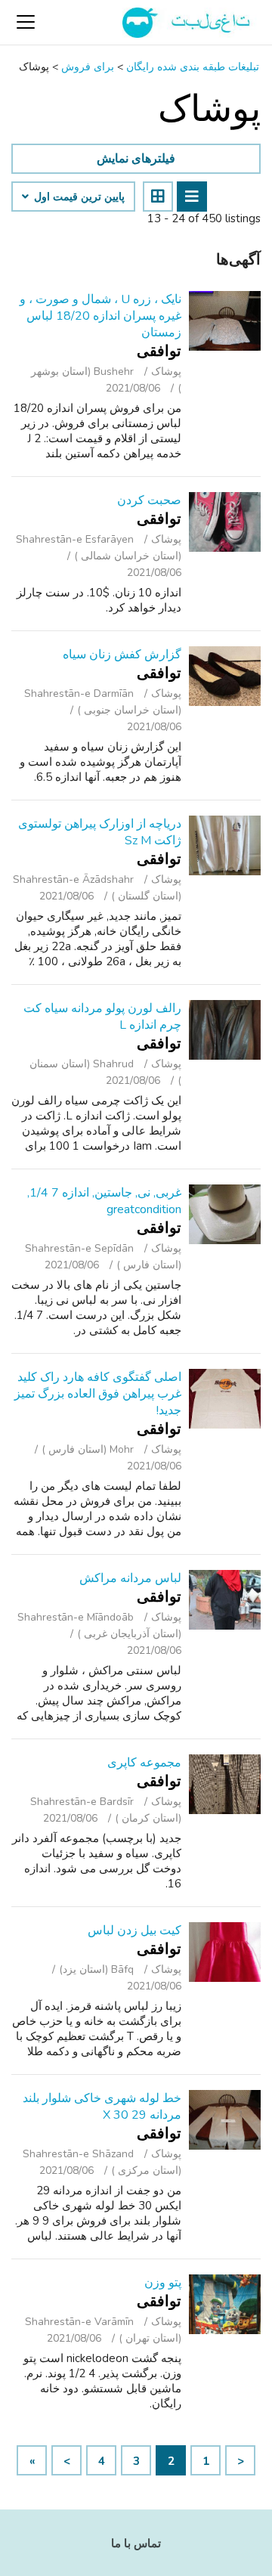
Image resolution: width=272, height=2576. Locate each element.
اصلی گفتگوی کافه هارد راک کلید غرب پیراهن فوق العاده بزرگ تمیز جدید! (98, 1394)
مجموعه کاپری (144, 1763)
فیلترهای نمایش (136, 159)
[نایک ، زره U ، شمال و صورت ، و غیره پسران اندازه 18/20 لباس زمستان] (225, 321)
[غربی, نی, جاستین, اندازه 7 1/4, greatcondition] (225, 1214)
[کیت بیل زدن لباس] (225, 1952)
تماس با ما (136, 2543)
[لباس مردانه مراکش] (225, 1600)
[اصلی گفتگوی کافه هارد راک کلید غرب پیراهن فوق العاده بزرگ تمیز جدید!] (225, 1399)
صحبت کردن (149, 500)
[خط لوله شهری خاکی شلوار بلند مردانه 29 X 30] (225, 2120)
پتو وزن (163, 2283)
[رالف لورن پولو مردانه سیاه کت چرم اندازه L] (225, 1030)
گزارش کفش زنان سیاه (122, 655)
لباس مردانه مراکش (130, 1578)
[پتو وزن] (225, 2304)
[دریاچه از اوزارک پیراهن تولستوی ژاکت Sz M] (225, 845)
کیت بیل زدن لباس (134, 1930)
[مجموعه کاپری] (225, 1784)
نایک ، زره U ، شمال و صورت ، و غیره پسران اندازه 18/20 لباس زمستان (100, 316)
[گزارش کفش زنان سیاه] (225, 676)
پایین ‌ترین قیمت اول (78, 197)
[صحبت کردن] (225, 522)
